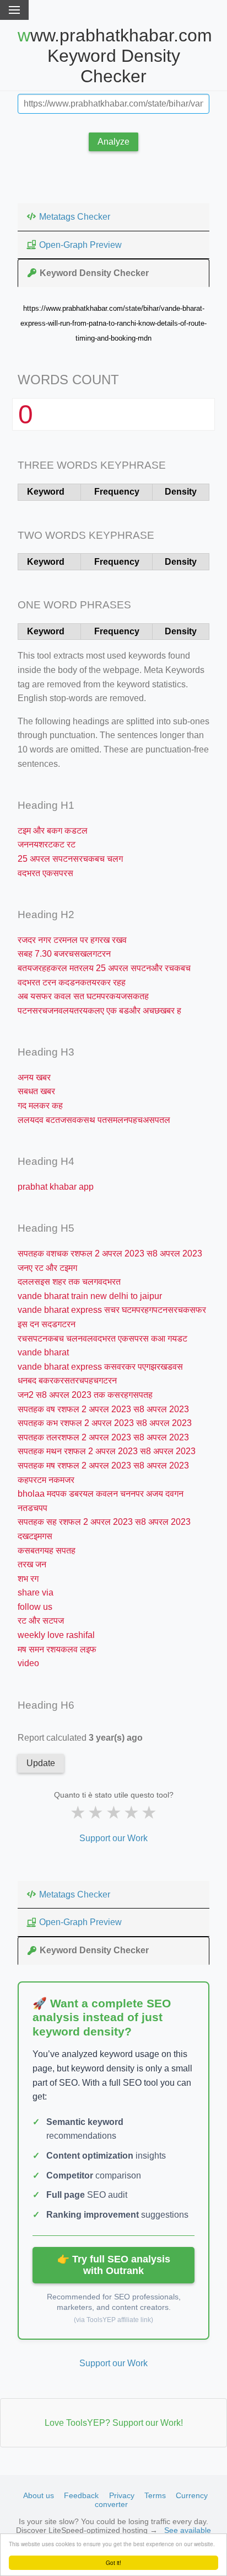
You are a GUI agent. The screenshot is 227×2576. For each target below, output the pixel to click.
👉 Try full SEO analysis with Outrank (114, 2265)
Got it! (113, 2562)
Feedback (81, 2495)
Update (41, 1763)
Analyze (113, 142)
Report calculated (80, 1738)
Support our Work (113, 1838)
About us (39, 2495)
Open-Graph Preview (80, 245)
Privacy (122, 2495)
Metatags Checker (75, 217)
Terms (155, 2495)
